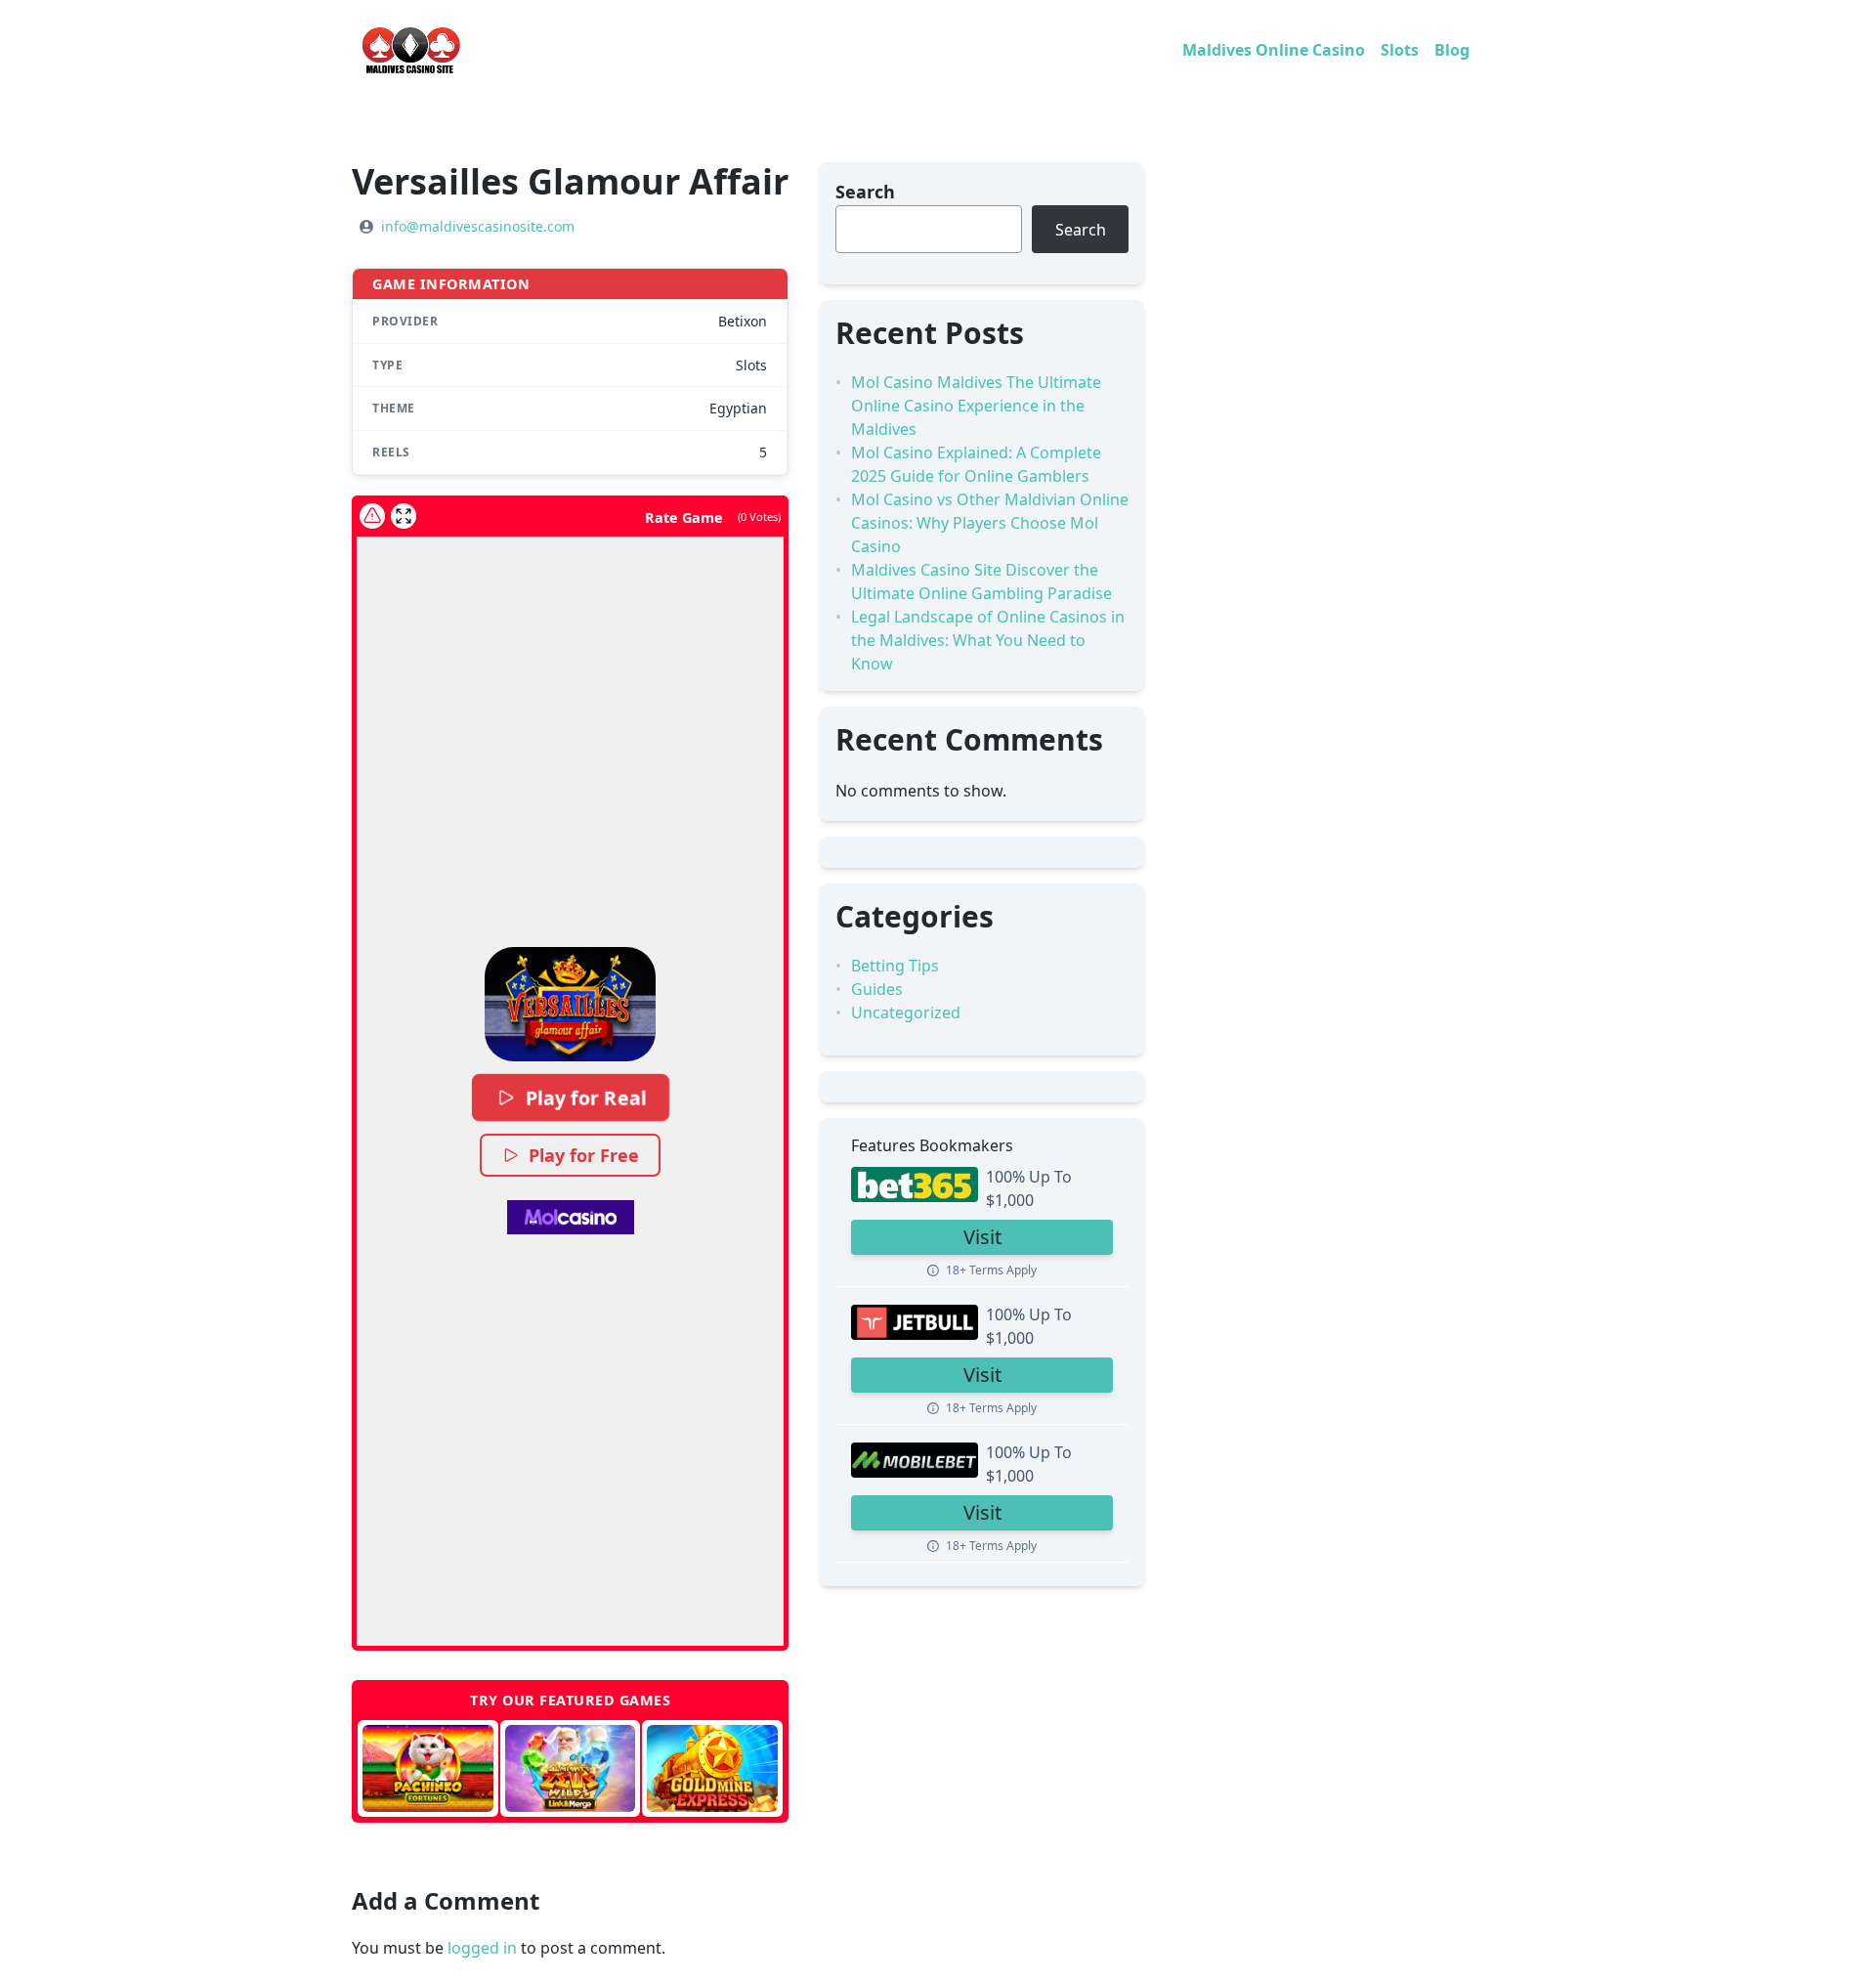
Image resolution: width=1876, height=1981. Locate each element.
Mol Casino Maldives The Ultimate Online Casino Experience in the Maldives (976, 406)
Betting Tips (895, 966)
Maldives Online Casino (1274, 50)
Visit (982, 1237)
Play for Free (584, 1155)
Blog (1452, 50)
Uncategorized (906, 1012)
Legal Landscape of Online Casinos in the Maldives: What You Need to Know (988, 640)
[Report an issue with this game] (372, 516)
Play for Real (585, 1098)
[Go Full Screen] (404, 516)
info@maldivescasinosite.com (478, 226)
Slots (1400, 50)
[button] (570, 1004)
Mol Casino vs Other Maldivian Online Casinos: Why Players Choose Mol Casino (990, 523)
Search (865, 192)
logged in (482, 1948)
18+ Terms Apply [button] (991, 1270)
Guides (877, 989)
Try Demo (427, 1769)
